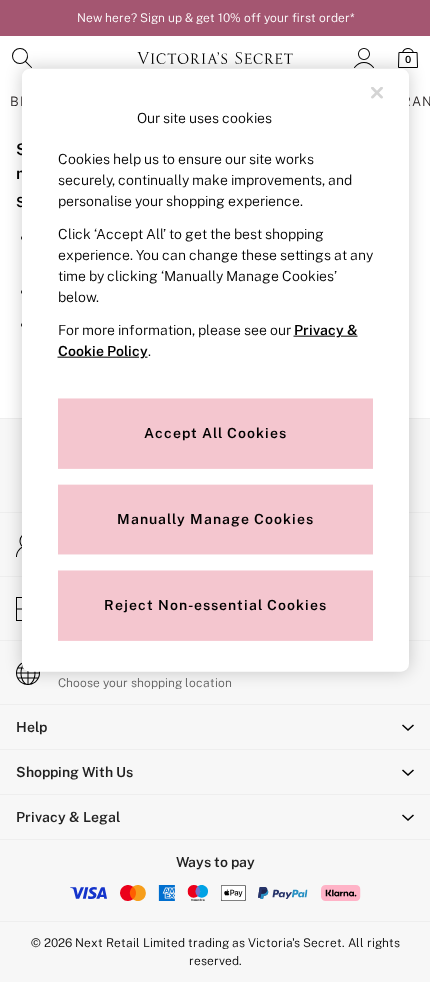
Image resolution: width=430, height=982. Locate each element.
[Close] (377, 93)
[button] (215, 727)
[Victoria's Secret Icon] (215, 58)
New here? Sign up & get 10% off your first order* (215, 18)
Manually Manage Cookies (215, 519)
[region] (215, 370)
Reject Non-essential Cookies (215, 605)
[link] (22, 58)
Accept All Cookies (215, 433)
